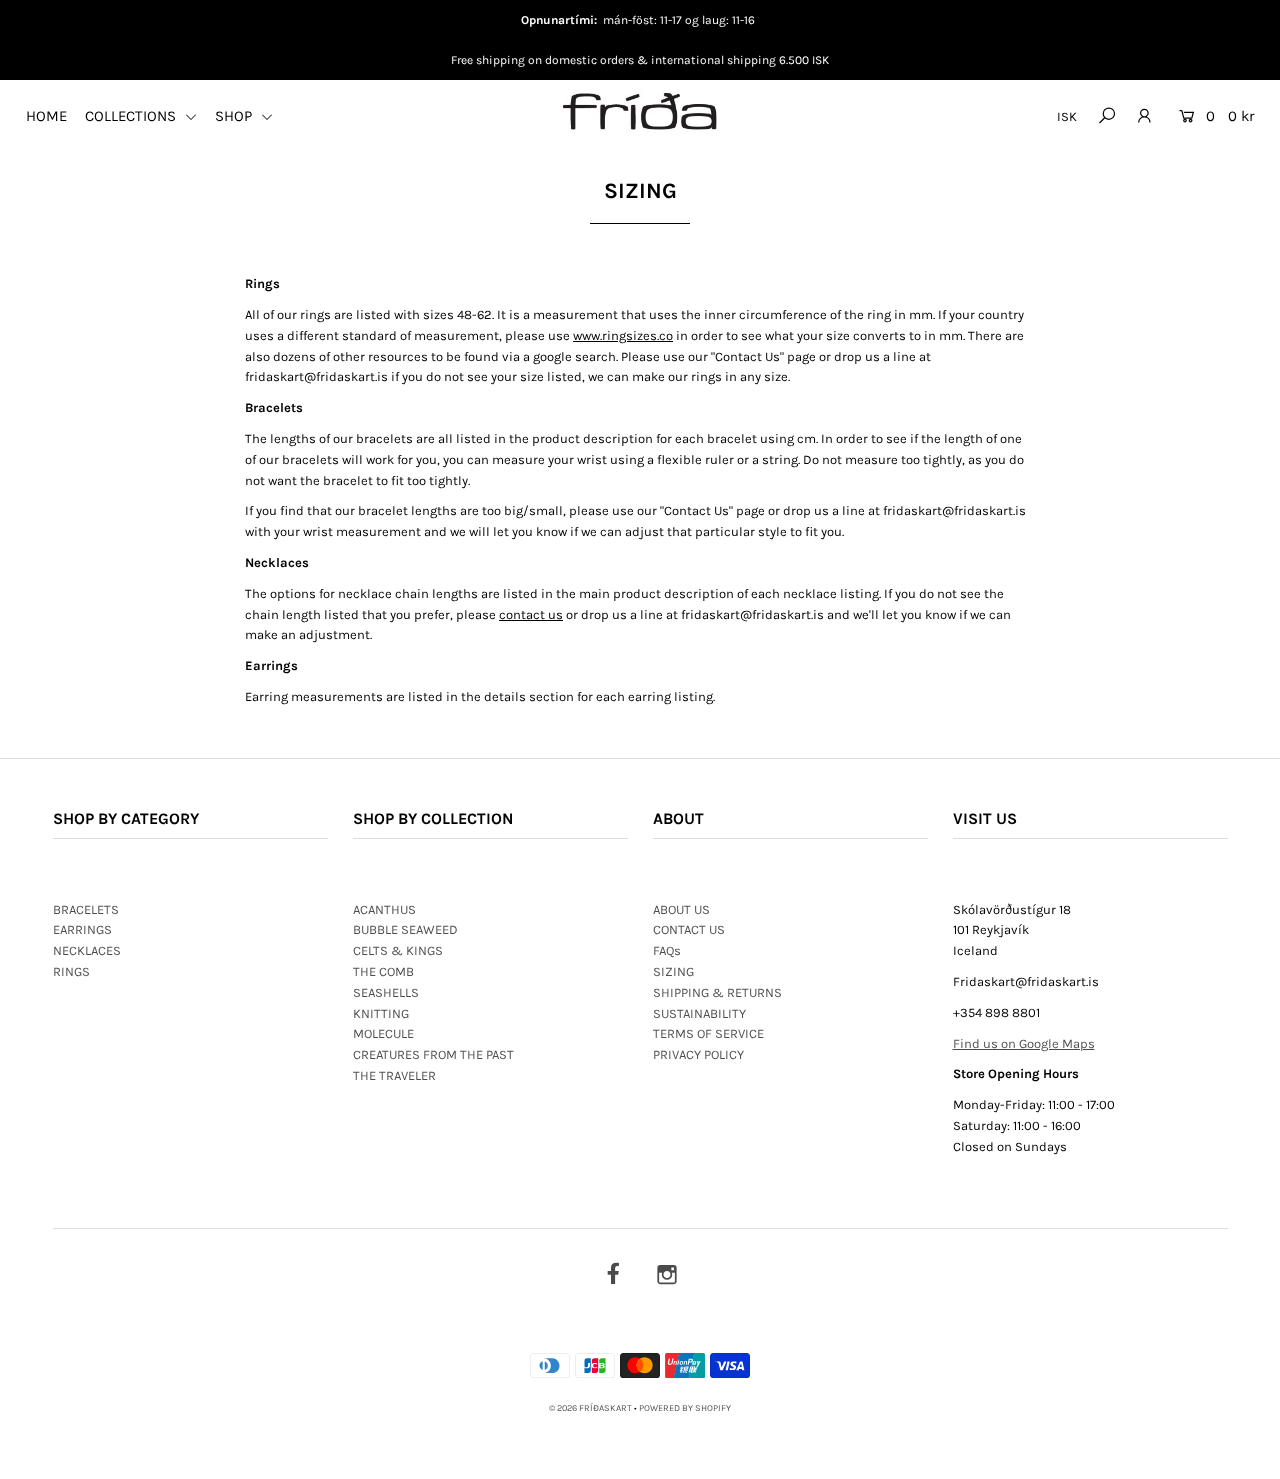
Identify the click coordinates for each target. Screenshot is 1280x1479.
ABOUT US (681, 909)
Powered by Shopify (685, 1408)
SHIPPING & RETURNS (717, 992)
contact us (531, 614)
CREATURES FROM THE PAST (433, 1054)
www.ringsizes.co (623, 335)
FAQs (667, 950)
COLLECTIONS (132, 116)
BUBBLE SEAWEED (405, 929)
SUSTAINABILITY (699, 1013)
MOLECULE (383, 1033)
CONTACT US (689, 929)
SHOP (235, 116)
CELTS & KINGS (398, 950)
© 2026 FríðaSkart (590, 1408)
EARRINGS (82, 929)
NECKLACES (87, 950)
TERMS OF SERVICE (708, 1033)
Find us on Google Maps (1024, 1043)
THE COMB (383, 971)
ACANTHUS (384, 909)
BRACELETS (86, 909)
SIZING (673, 971)
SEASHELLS (386, 992)
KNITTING (381, 1013)
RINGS (71, 971)
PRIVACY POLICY (698, 1054)
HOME (46, 116)
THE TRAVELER (394, 1075)
